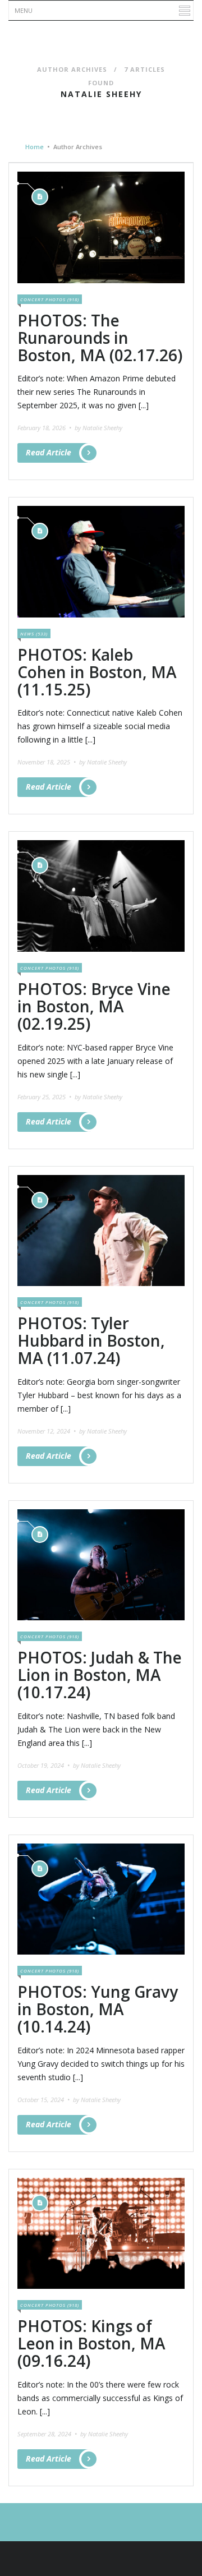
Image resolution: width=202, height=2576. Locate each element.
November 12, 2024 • (47, 1431)
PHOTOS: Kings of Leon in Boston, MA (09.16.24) (91, 2343)
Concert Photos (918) (50, 299)
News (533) (34, 633)
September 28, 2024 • (48, 2434)
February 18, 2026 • (45, 428)
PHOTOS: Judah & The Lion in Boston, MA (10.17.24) (100, 1675)
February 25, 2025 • (45, 1097)
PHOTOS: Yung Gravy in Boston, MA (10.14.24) (98, 2009)
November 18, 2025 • (47, 762)
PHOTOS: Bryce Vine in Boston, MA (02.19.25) (94, 1006)
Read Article (49, 452)
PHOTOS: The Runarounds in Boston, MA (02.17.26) (100, 338)
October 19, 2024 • (44, 1765)
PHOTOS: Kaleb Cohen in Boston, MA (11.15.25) (97, 672)
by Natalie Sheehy (98, 428)
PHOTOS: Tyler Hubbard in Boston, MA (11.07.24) (91, 1340)
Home (35, 147)
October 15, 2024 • (44, 2100)
